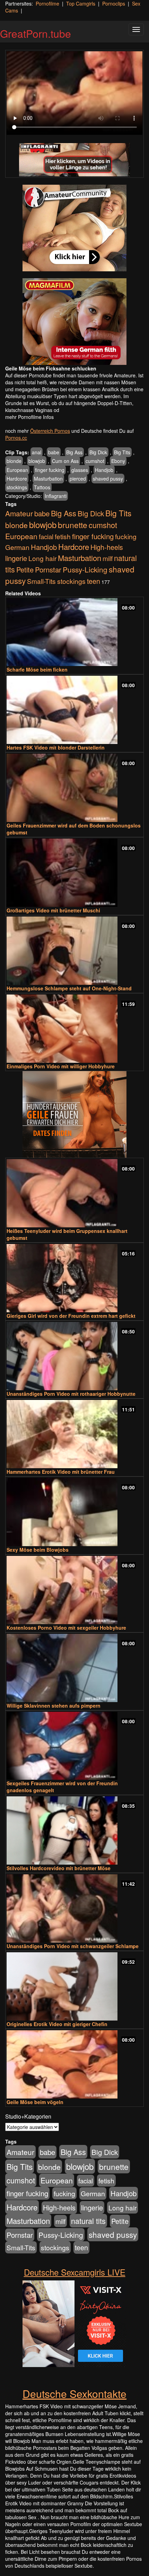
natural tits (88, 2221)
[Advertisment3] (74, 1114)
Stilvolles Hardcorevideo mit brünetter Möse (59, 1868)
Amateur (19, 513)
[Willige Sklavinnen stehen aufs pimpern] (74, 1668)
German (17, 547)
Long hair (42, 558)
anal (37, 452)
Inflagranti (56, 496)
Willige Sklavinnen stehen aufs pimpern (54, 1706)
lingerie (16, 558)
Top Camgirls (81, 3)
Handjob (104, 470)
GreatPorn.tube (36, 33)
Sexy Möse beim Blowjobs (38, 1550)
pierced (78, 479)
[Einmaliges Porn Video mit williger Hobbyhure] (74, 1029)
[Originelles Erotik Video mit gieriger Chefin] (74, 1986)
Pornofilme (47, 3)
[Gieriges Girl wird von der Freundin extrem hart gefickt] (74, 1278)
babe (54, 452)
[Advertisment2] (74, 322)
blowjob (37, 461)
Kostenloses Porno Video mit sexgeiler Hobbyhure (66, 1628)
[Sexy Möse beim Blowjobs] (74, 1512)
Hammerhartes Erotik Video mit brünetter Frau (61, 1472)
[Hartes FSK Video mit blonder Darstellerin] (74, 710)
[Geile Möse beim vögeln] (74, 2064)
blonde (14, 461)
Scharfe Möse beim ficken (37, 669)
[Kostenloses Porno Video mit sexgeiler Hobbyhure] (74, 1590)
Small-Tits (41, 581)
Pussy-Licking (85, 569)
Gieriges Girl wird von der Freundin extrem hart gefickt (71, 1316)
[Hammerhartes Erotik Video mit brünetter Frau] (74, 1434)
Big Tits (122, 452)
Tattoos (42, 487)
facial (46, 536)
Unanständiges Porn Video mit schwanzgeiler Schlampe (73, 1946)
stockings (17, 487)
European (17, 470)
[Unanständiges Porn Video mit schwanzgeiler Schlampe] (74, 1908)
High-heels (107, 547)
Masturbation (48, 479)
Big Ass (74, 452)
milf (108, 558)
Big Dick (98, 452)
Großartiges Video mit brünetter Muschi (53, 910)
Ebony (118, 461)
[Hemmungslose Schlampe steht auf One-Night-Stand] (74, 951)
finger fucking (50, 470)
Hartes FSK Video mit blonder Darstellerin (56, 747)
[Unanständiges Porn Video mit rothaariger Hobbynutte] (74, 1356)
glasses (80, 470)
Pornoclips (114, 3)
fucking (126, 536)
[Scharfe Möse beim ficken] (74, 632)
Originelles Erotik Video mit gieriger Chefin (57, 2024)
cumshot (95, 461)
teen (94, 581)
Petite (25, 569)
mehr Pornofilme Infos (29, 417)
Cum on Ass (65, 461)
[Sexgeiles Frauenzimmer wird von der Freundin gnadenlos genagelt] (74, 1746)
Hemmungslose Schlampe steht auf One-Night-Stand (69, 988)
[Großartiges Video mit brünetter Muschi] (74, 873)
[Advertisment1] (74, 228)
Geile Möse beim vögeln (35, 2102)
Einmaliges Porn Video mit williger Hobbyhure (61, 1066)
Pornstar (48, 569)
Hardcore (17, 479)
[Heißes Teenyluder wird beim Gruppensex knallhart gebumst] (74, 1193)
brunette (73, 525)
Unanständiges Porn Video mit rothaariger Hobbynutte (71, 1394)
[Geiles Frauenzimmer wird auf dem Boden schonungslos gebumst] (74, 788)
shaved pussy (108, 479)
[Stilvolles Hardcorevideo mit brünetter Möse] (74, 1830)
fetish (63, 536)
